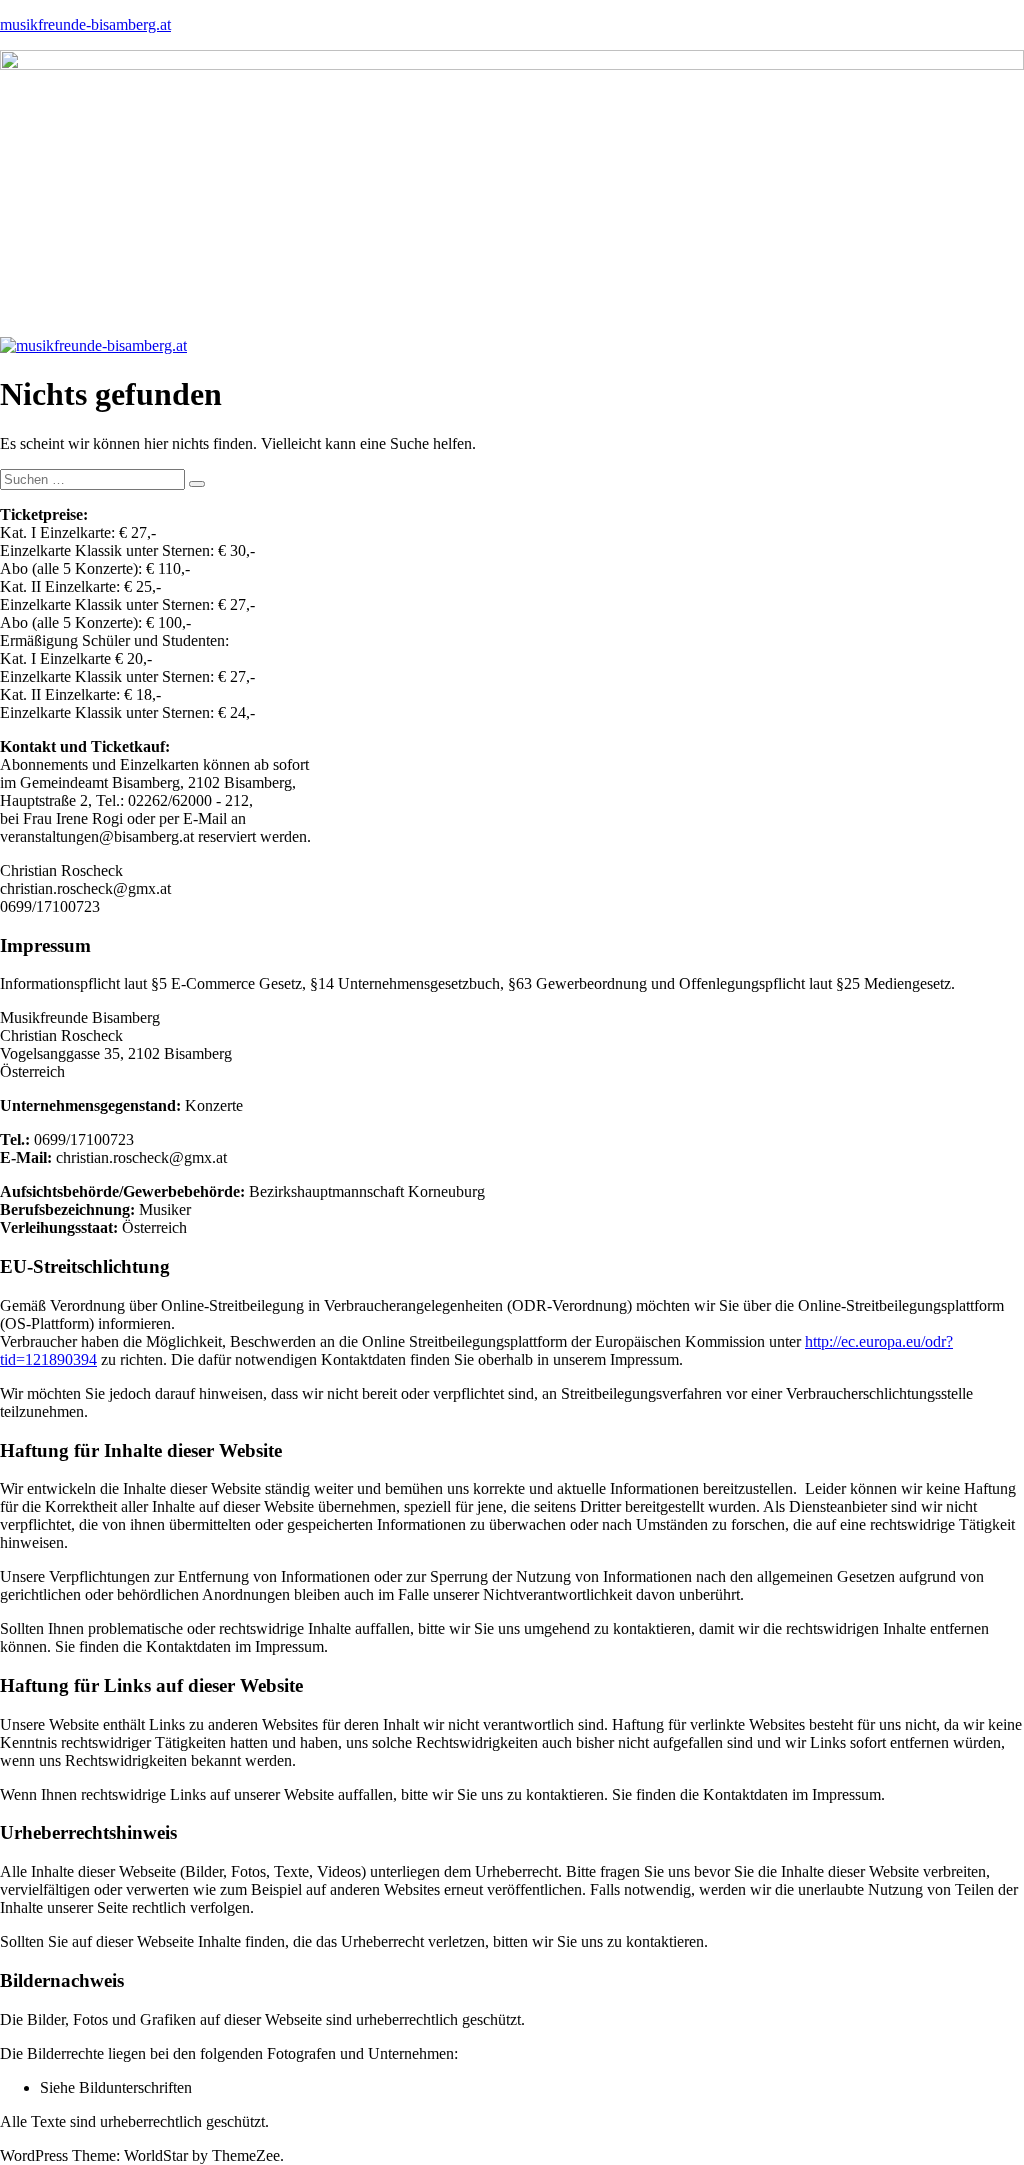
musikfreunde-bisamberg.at (85, 24)
